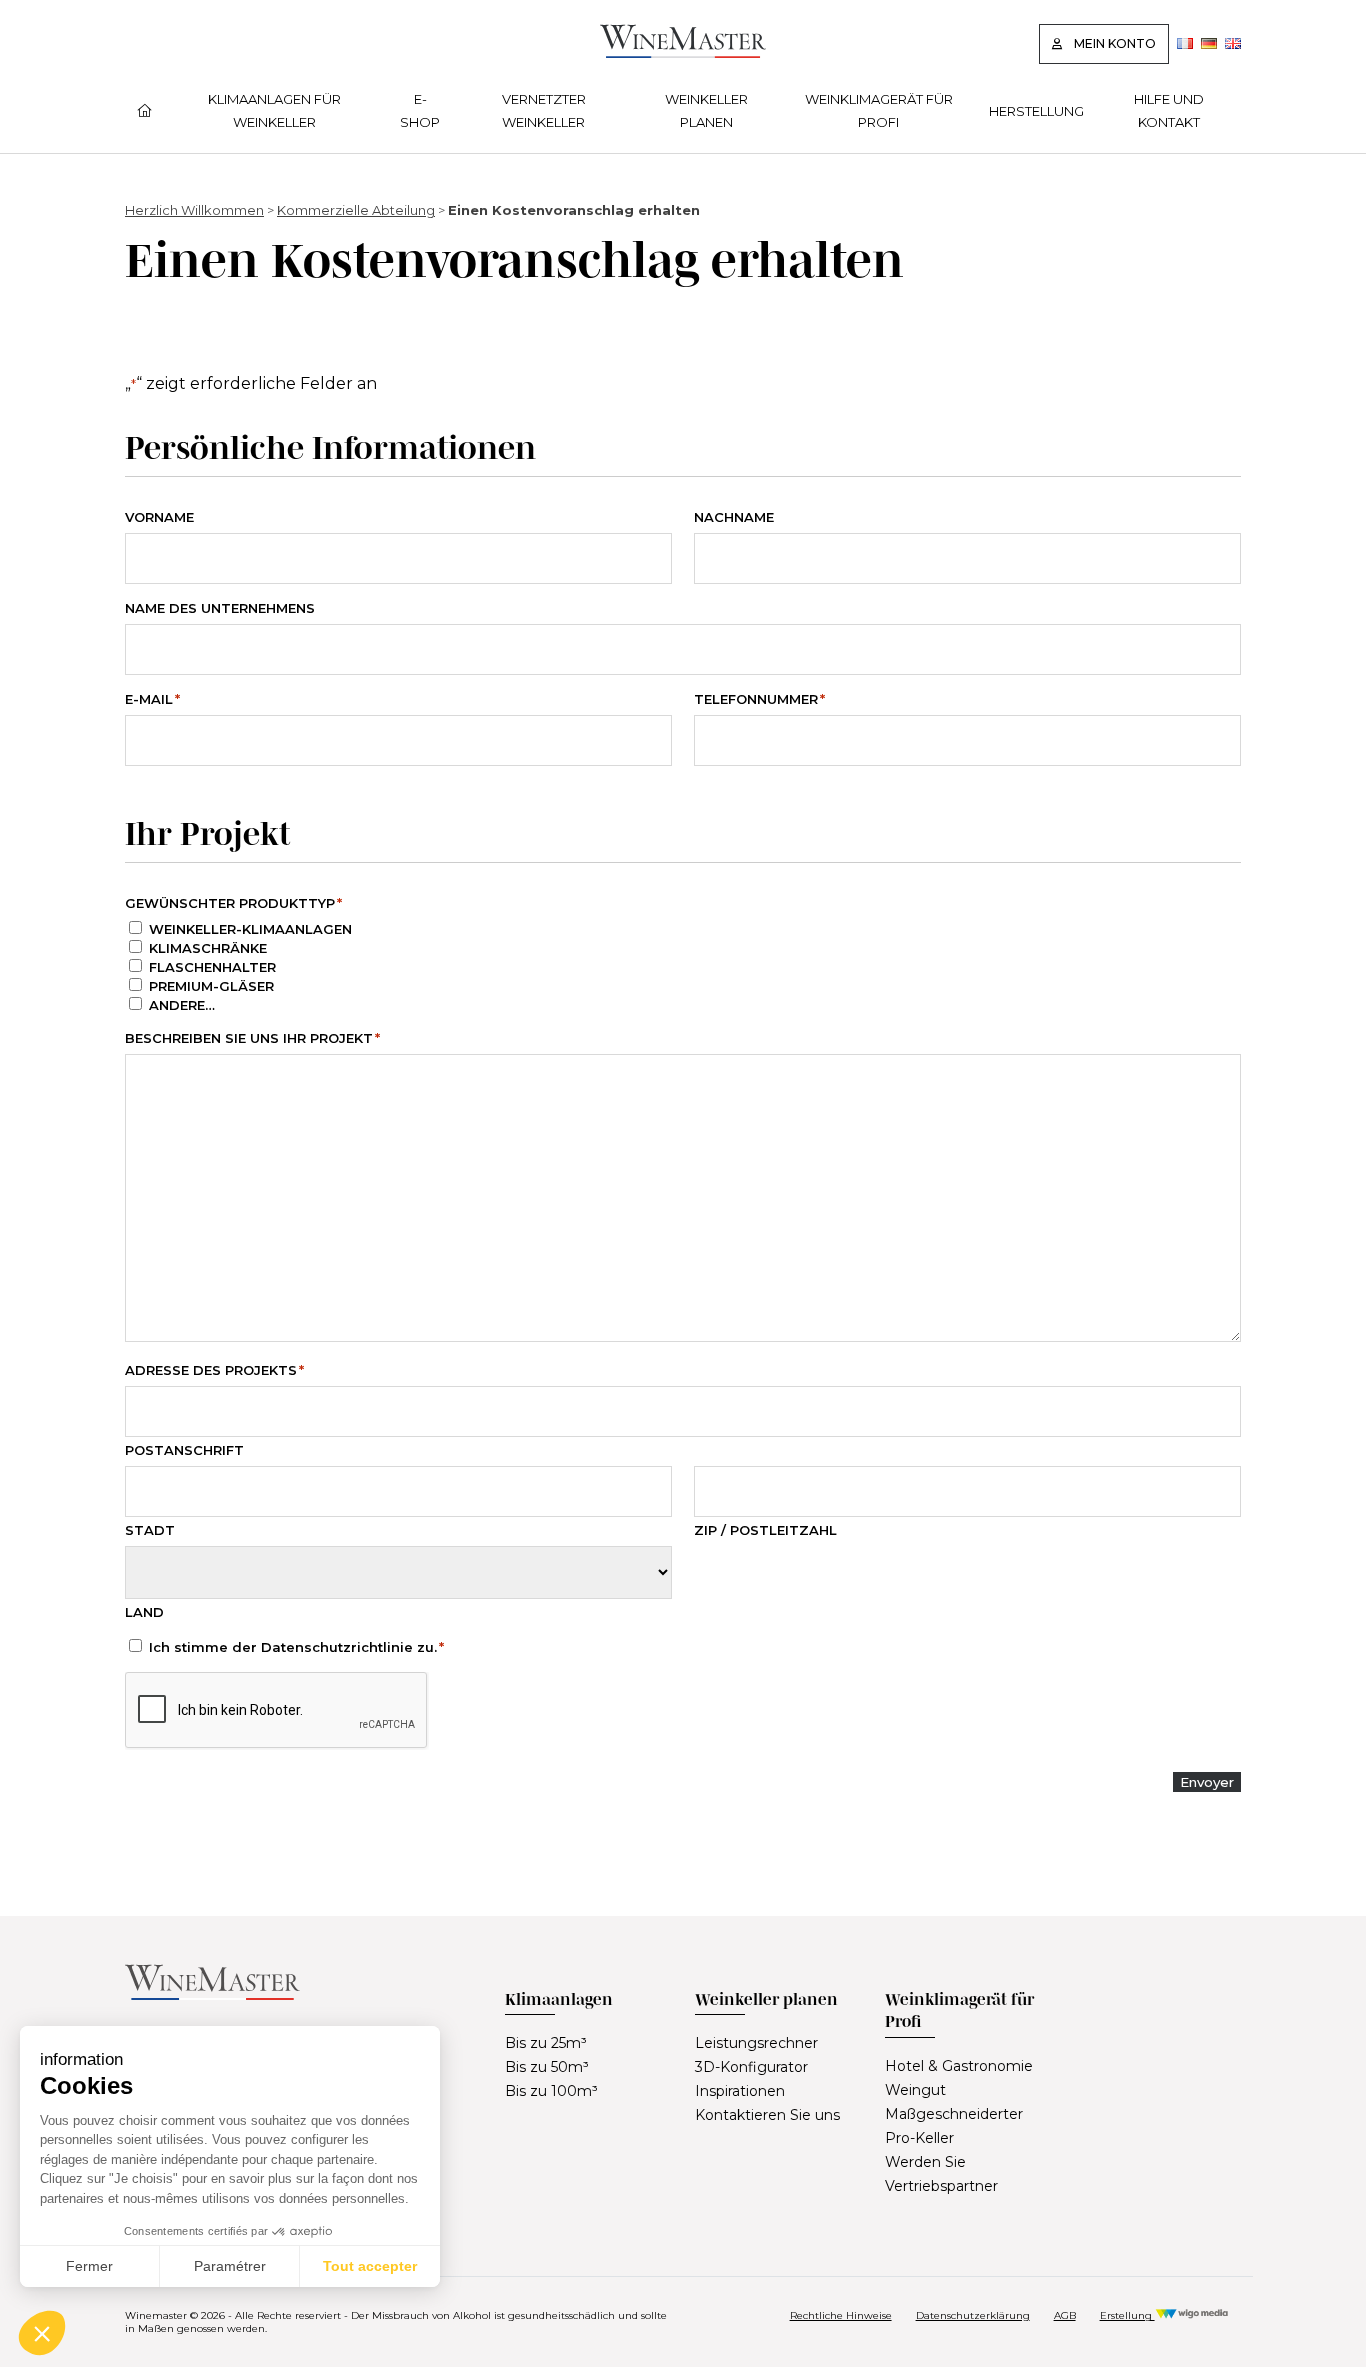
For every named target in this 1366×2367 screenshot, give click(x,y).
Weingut (915, 2090)
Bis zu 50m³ (547, 2067)
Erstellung (1127, 2315)
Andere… (182, 1005)
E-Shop (420, 110)
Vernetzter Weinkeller (544, 110)
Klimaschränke (208, 948)
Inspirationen (740, 2091)
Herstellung (1036, 111)
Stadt (150, 1530)
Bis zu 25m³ (546, 2043)
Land (144, 1612)
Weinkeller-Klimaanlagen (250, 929)
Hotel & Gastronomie (959, 2066)
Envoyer (1207, 1782)
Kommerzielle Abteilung (356, 210)
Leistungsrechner (756, 2043)
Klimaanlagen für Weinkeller (274, 110)
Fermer (89, 2266)
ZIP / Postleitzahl (765, 1530)
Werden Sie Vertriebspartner (941, 2174)
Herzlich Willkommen (194, 210)
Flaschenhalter (212, 967)
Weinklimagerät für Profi (879, 110)
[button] (42, 2333)
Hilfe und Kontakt (1169, 110)
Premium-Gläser (211, 986)
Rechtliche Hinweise (841, 2315)
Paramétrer (230, 2266)
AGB (1065, 2315)
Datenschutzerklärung (973, 2315)
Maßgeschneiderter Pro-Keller (954, 2126)
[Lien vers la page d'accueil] (683, 52)
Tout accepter (370, 2266)
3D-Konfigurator (751, 2067)
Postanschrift (184, 1450)
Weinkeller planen (706, 110)
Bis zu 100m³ (551, 2091)
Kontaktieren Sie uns (767, 2115)
